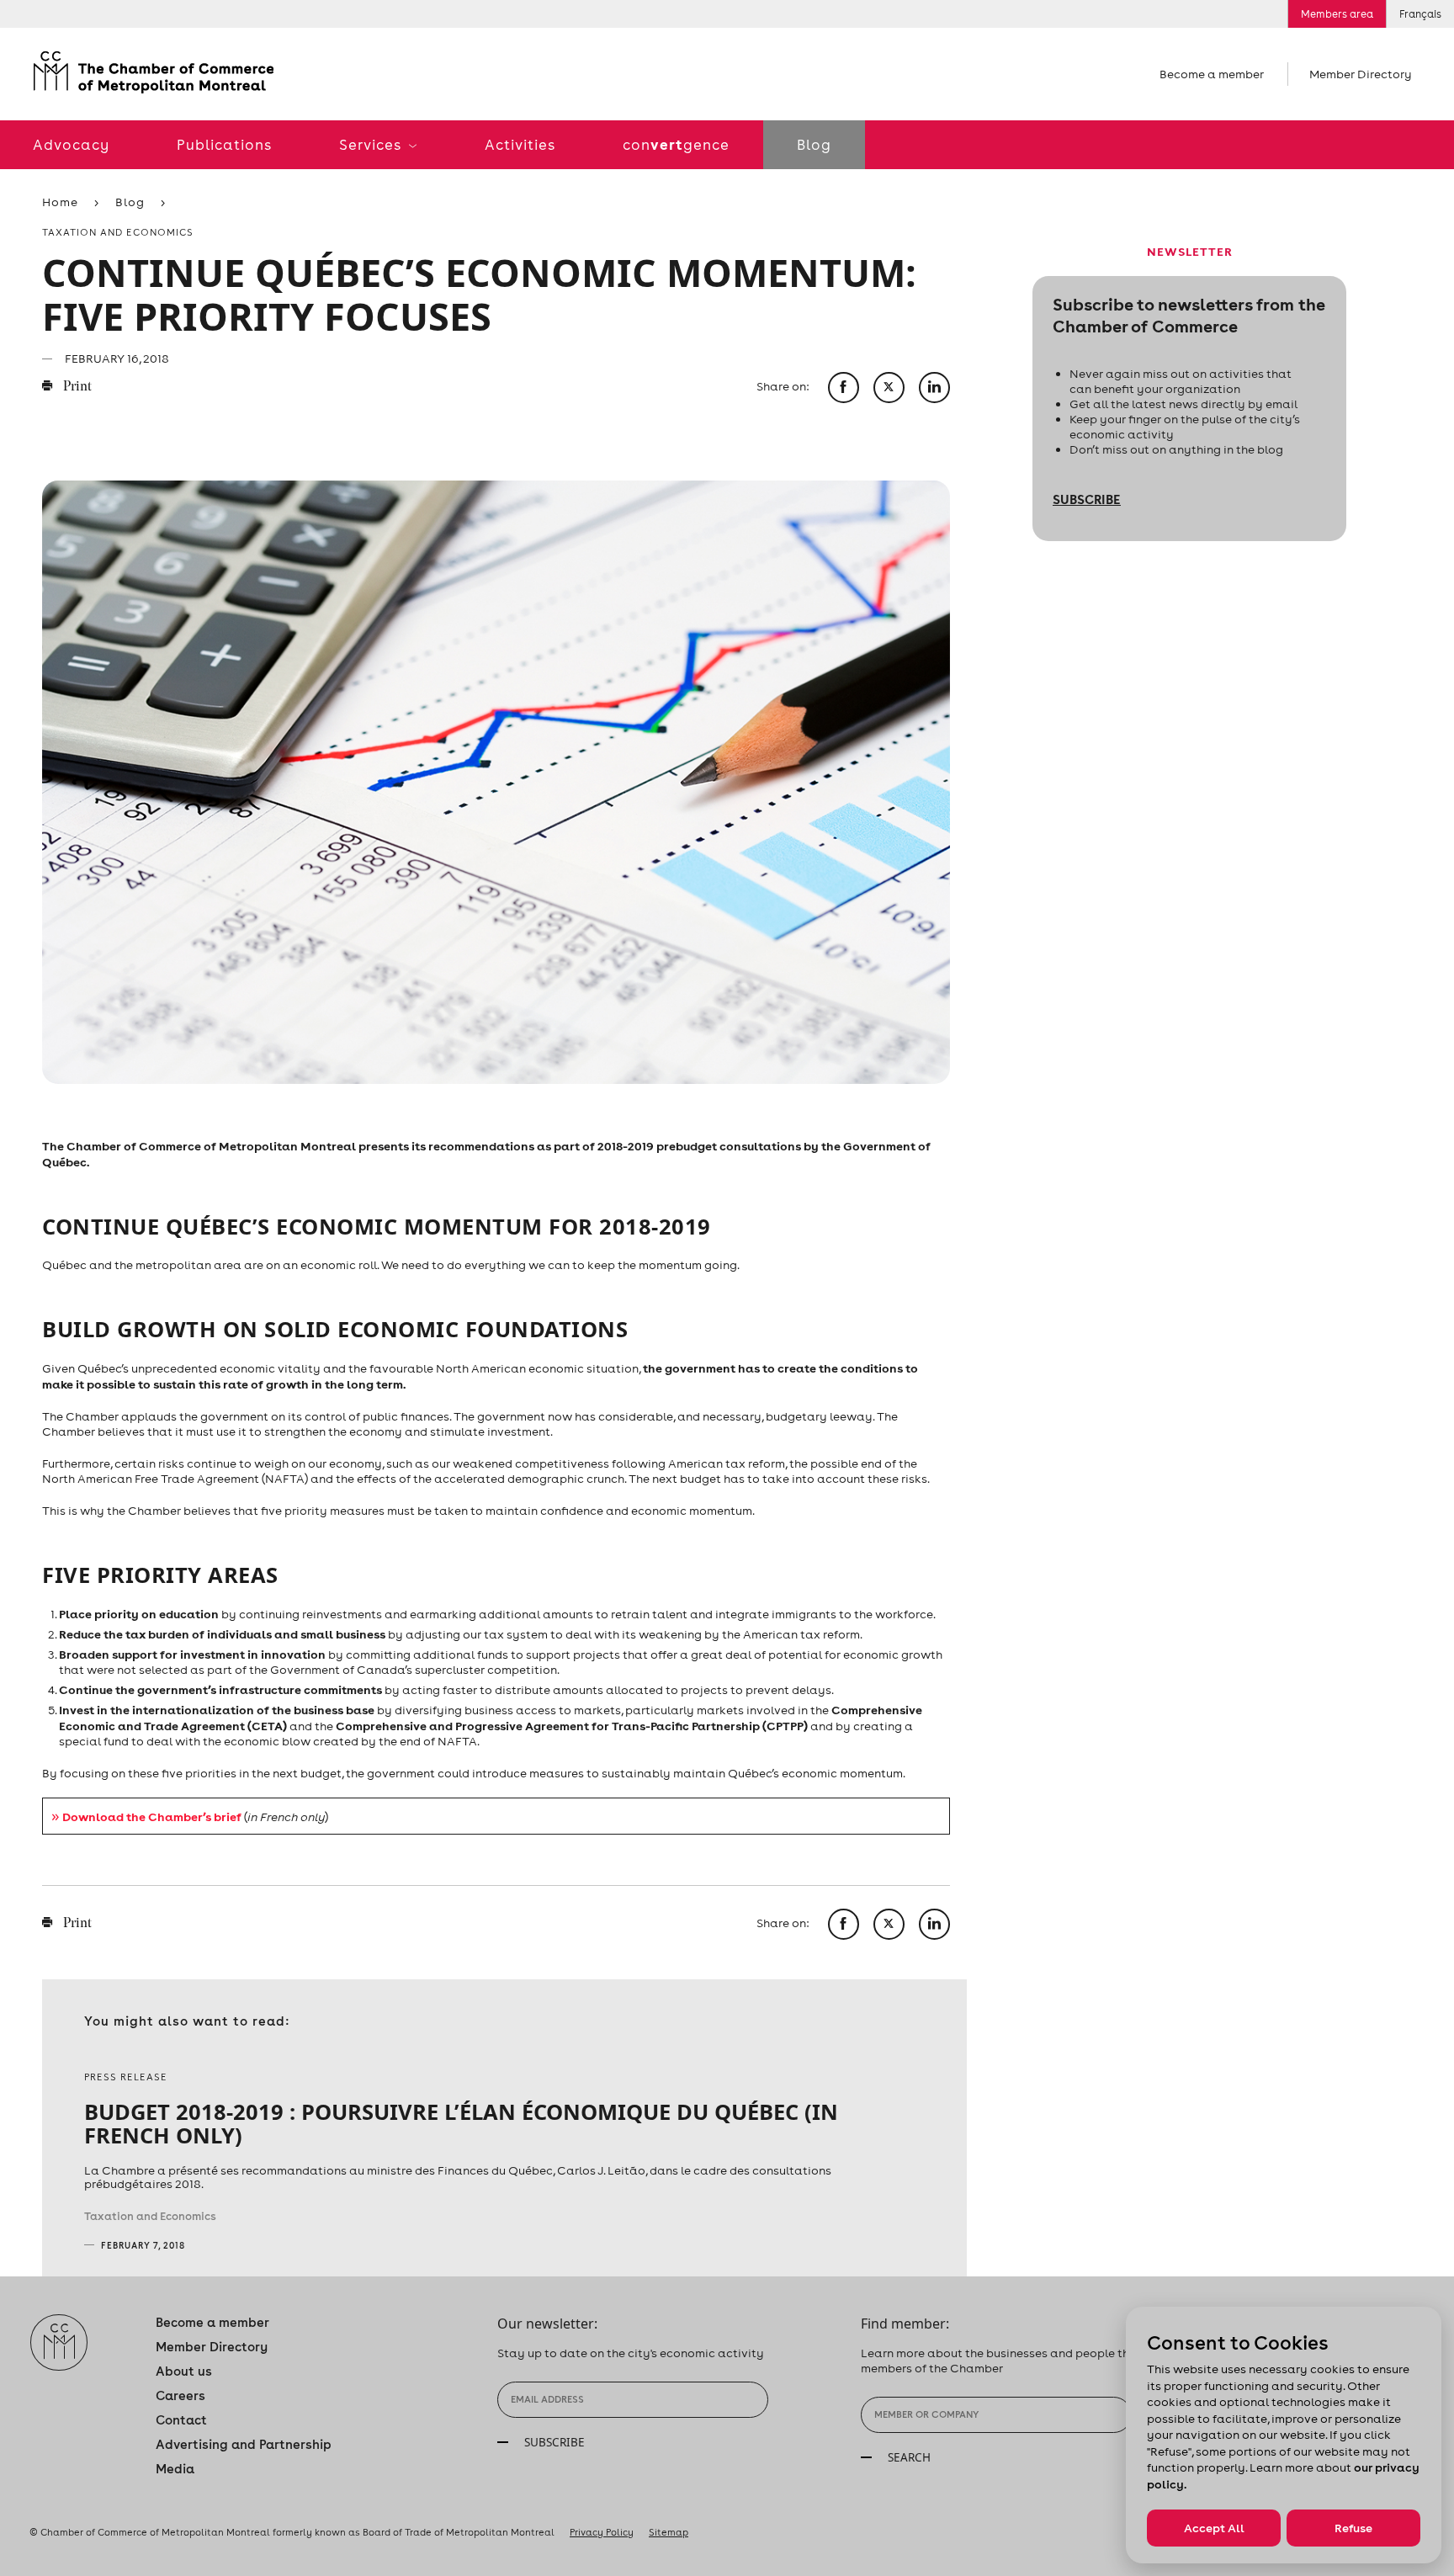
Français (1420, 14)
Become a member (1212, 74)
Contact (181, 2420)
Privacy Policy (602, 2532)
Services (372, 145)
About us (184, 2371)
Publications (224, 145)
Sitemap (669, 2532)
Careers (180, 2395)
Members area (1337, 14)
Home (60, 202)
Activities (520, 145)
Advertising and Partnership (244, 2444)
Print (76, 387)
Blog (814, 145)
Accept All (1214, 2528)
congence (676, 144)
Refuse (1353, 2528)
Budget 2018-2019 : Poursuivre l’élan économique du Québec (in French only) (461, 2123)
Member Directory (1361, 74)
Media (175, 2469)
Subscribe (1087, 499)
